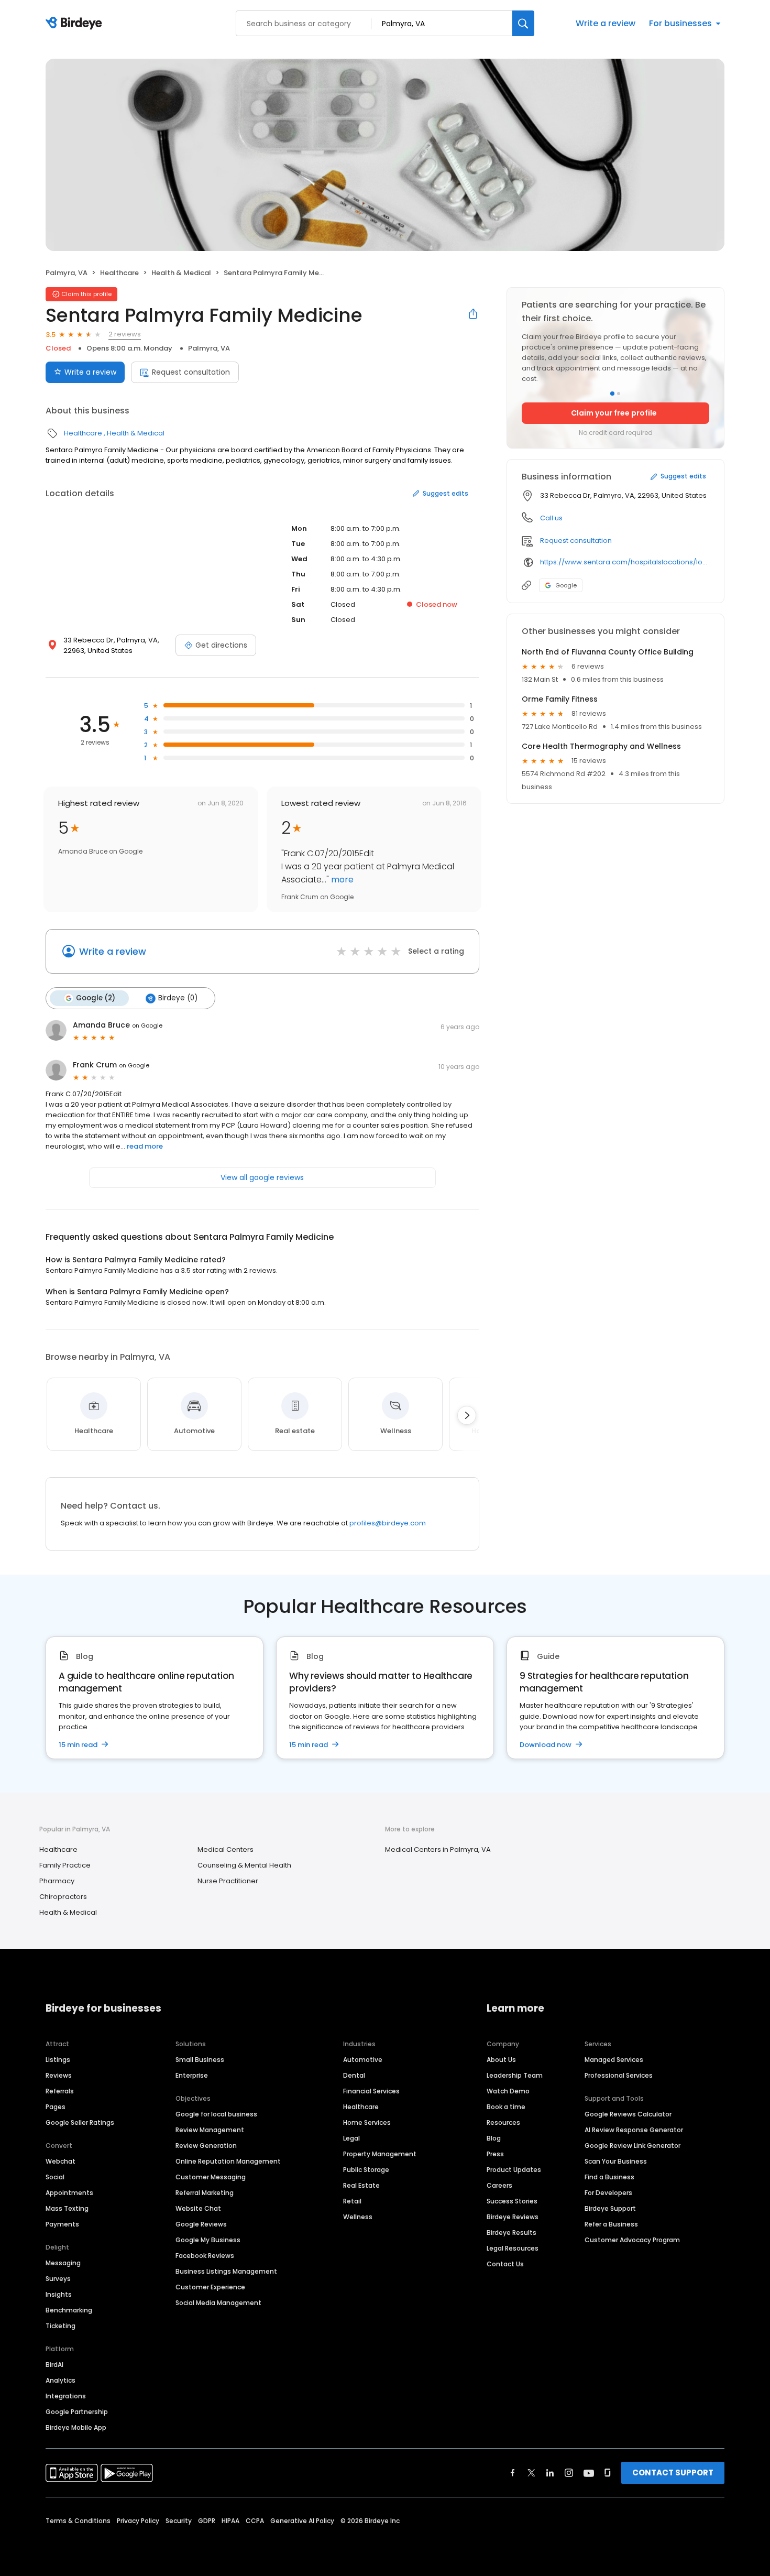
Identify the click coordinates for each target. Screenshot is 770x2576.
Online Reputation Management (228, 2161)
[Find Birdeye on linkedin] (550, 2473)
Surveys (58, 2279)
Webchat (60, 2161)
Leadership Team (515, 2075)
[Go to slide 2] (619, 394)
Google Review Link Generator (632, 2146)
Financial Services (371, 2091)
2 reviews (125, 334)
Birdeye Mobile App (76, 2427)
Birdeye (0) (178, 998)
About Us (501, 2060)
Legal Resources (513, 2248)
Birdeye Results (511, 2233)
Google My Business (208, 2240)
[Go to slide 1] (612, 394)
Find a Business (609, 2177)
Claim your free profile (614, 413)
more (341, 880)
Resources (503, 2122)
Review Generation (206, 2146)
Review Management (210, 2130)
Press (495, 2154)
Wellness (358, 2217)
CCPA (255, 2521)
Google (566, 585)
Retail (352, 2201)
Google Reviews (201, 2224)
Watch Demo (508, 2091)
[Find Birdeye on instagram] (569, 2473)
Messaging (63, 2263)
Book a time (506, 2107)
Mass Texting (67, 2208)
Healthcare (119, 273)
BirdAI (54, 2365)
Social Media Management (218, 2303)
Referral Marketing (205, 2193)
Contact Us (505, 2264)
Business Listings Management (226, 2271)
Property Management (380, 2154)
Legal (351, 2138)
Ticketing (60, 2326)
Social (55, 2177)
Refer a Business (611, 2224)
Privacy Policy (138, 2521)
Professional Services (619, 2075)
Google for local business (216, 2114)
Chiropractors (63, 1897)
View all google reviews (262, 1177)
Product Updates (514, 2170)
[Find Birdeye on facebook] (513, 2473)
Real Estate (361, 2185)
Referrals (60, 2091)
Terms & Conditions (78, 2521)
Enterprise (192, 2075)
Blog (494, 2138)
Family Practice (65, 1865)
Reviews (59, 2075)
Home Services (367, 2122)
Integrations (66, 2396)
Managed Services (614, 2060)
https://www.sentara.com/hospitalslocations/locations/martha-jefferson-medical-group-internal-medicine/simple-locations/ (625, 562)
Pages (56, 2107)
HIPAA (230, 2521)
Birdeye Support (610, 2208)
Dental (354, 2075)
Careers (499, 2185)
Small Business (200, 2060)
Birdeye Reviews (513, 2217)
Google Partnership (77, 2412)
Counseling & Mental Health (244, 1865)
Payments (62, 2224)
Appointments (69, 2193)
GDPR (207, 2521)
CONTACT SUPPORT (673, 2473)
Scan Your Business (616, 2161)
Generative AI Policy (302, 2521)
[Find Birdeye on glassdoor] (608, 2473)
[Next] (467, 1415)
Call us (551, 518)
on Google (147, 1025)
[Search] (523, 23)
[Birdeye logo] (76, 24)
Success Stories (512, 2201)
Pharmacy (57, 1881)
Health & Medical (181, 273)
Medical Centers (225, 1849)
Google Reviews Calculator (628, 2114)
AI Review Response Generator (634, 2130)
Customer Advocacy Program (632, 2240)
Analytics (60, 2380)
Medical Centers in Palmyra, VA (438, 1849)
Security (179, 2521)
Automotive (363, 2060)
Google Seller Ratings (80, 2122)
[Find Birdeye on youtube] (589, 2473)
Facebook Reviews (205, 2256)
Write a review (606, 23)
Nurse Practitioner (228, 1881)
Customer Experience (210, 2287)
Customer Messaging (211, 2177)
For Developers (608, 2193)
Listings (58, 2060)
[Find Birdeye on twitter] (531, 2473)
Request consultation (191, 372)
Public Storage (366, 2170)
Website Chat (198, 2208)
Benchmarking (69, 2310)
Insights (59, 2294)
